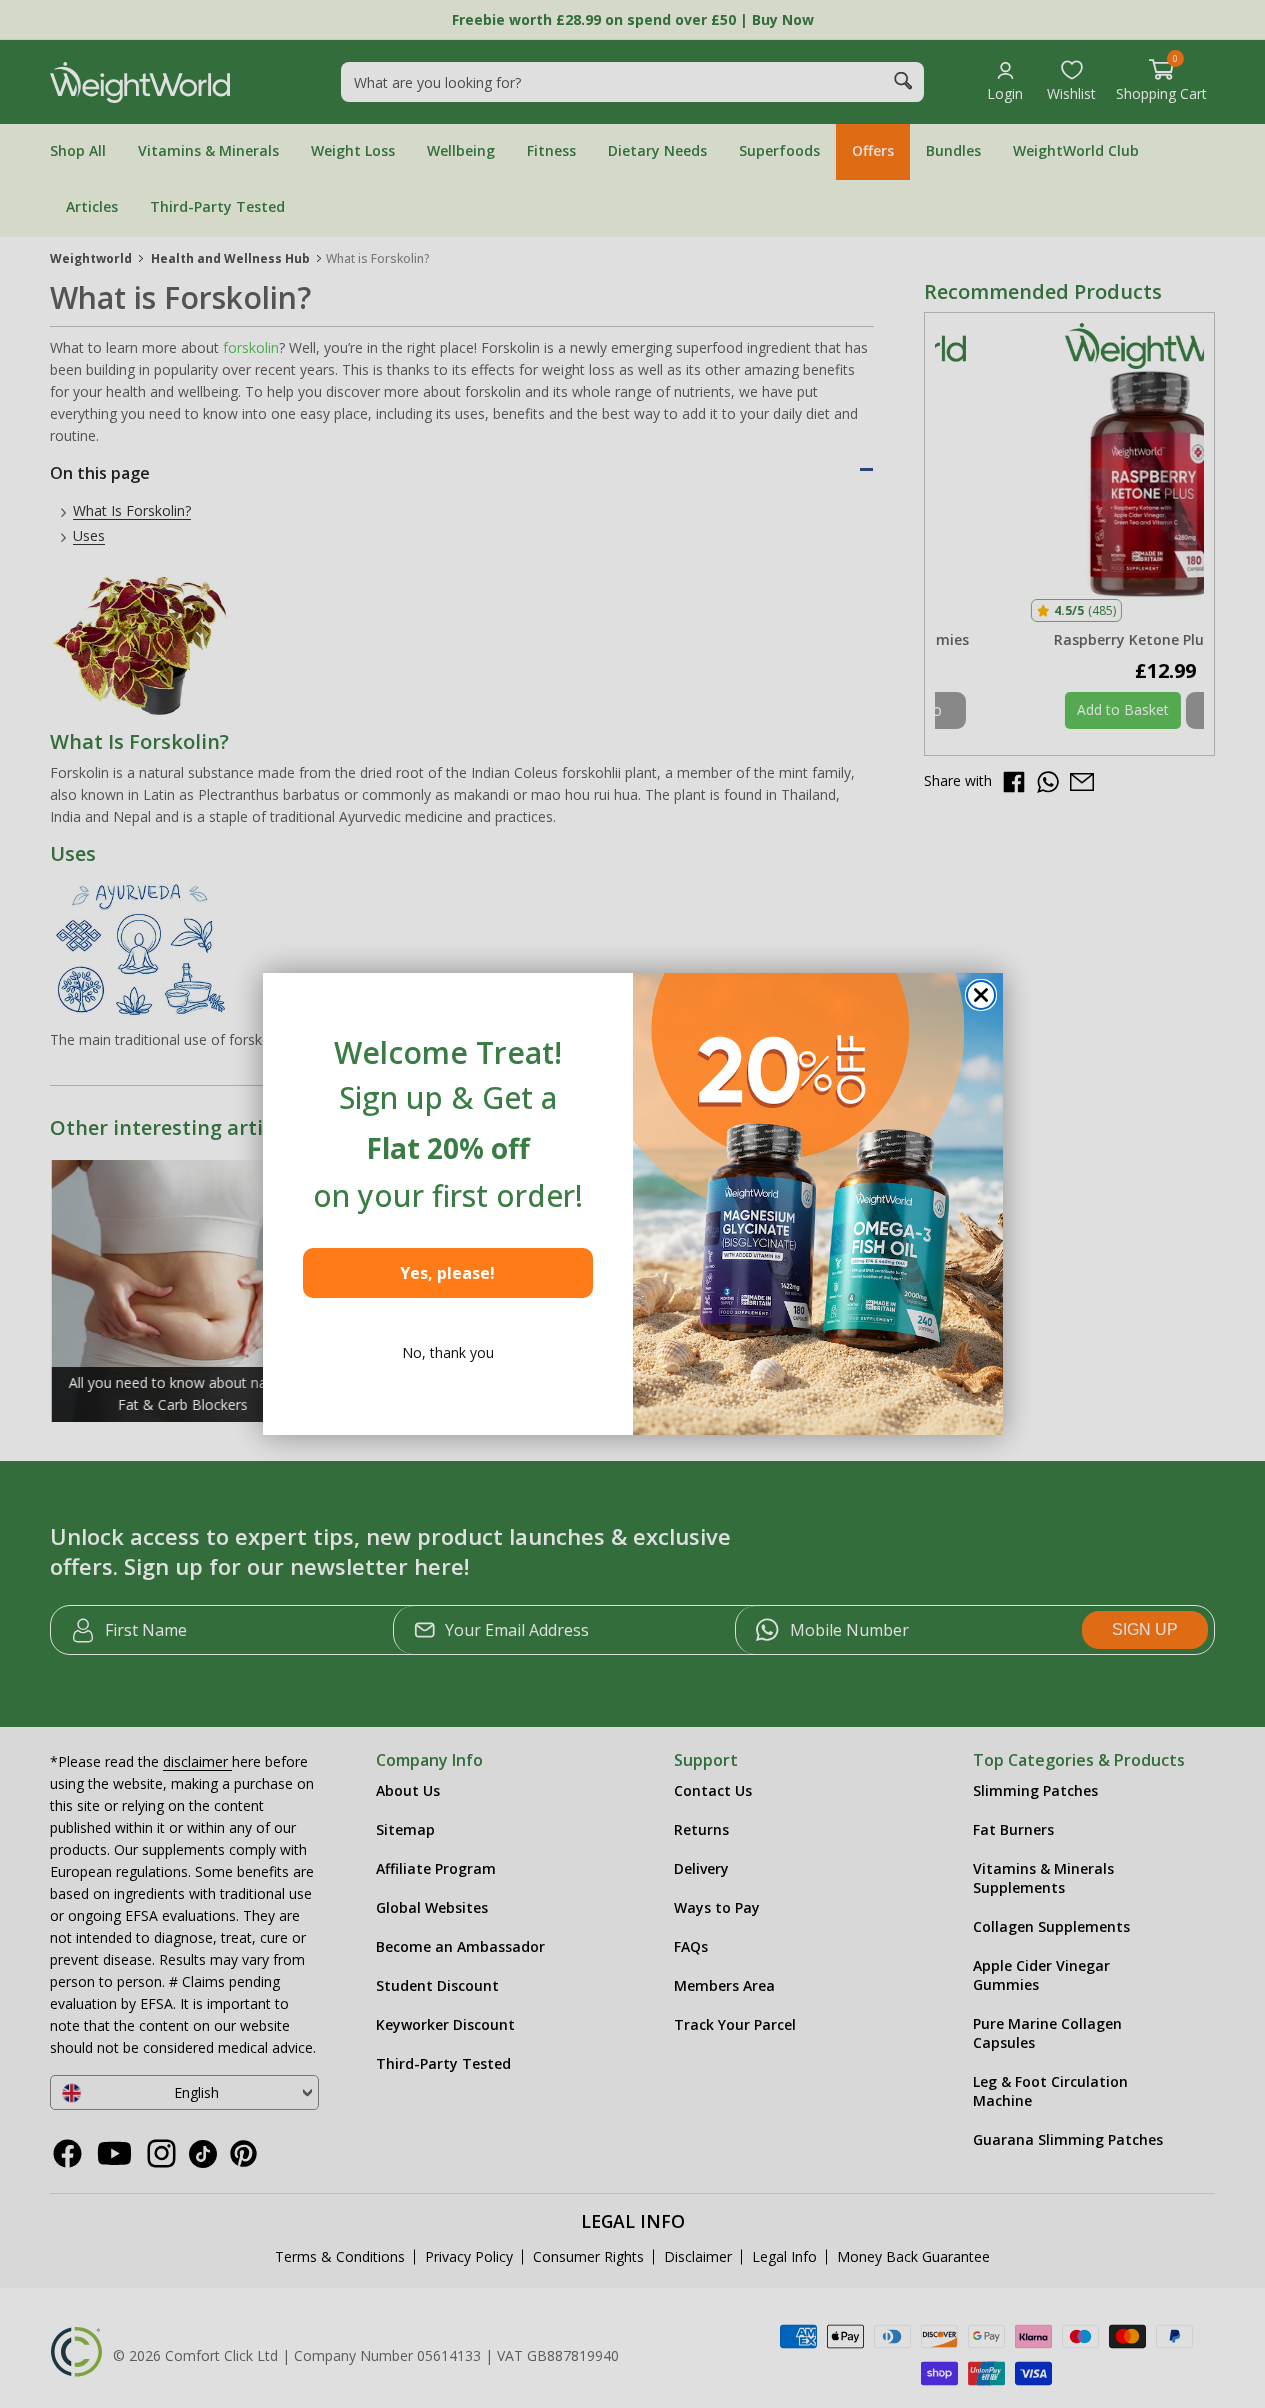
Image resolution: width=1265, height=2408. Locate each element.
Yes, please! (447, 1273)
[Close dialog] (981, 995)
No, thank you (448, 1352)
